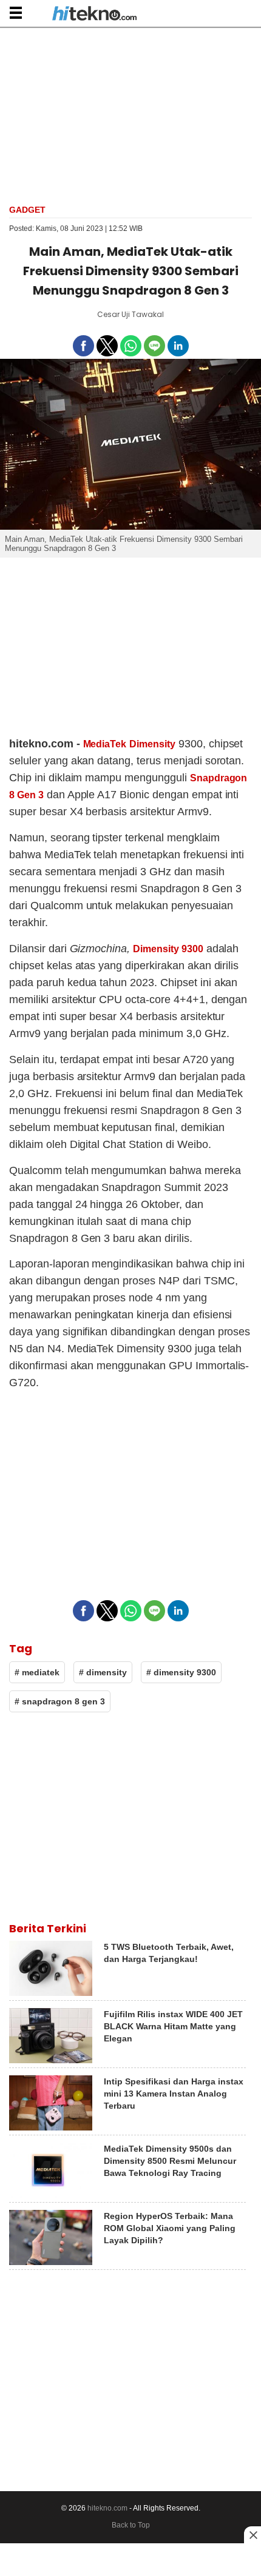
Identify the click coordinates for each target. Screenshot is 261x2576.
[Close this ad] (253, 2535)
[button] (15, 12)
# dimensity (103, 1672)
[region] (130, 115)
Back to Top (131, 2525)
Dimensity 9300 (168, 949)
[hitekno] (94, 15)
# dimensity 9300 (181, 1672)
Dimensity (152, 744)
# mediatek (37, 1672)
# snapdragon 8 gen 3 (60, 1701)
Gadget (27, 210)
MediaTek (105, 744)
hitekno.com (107, 2508)
